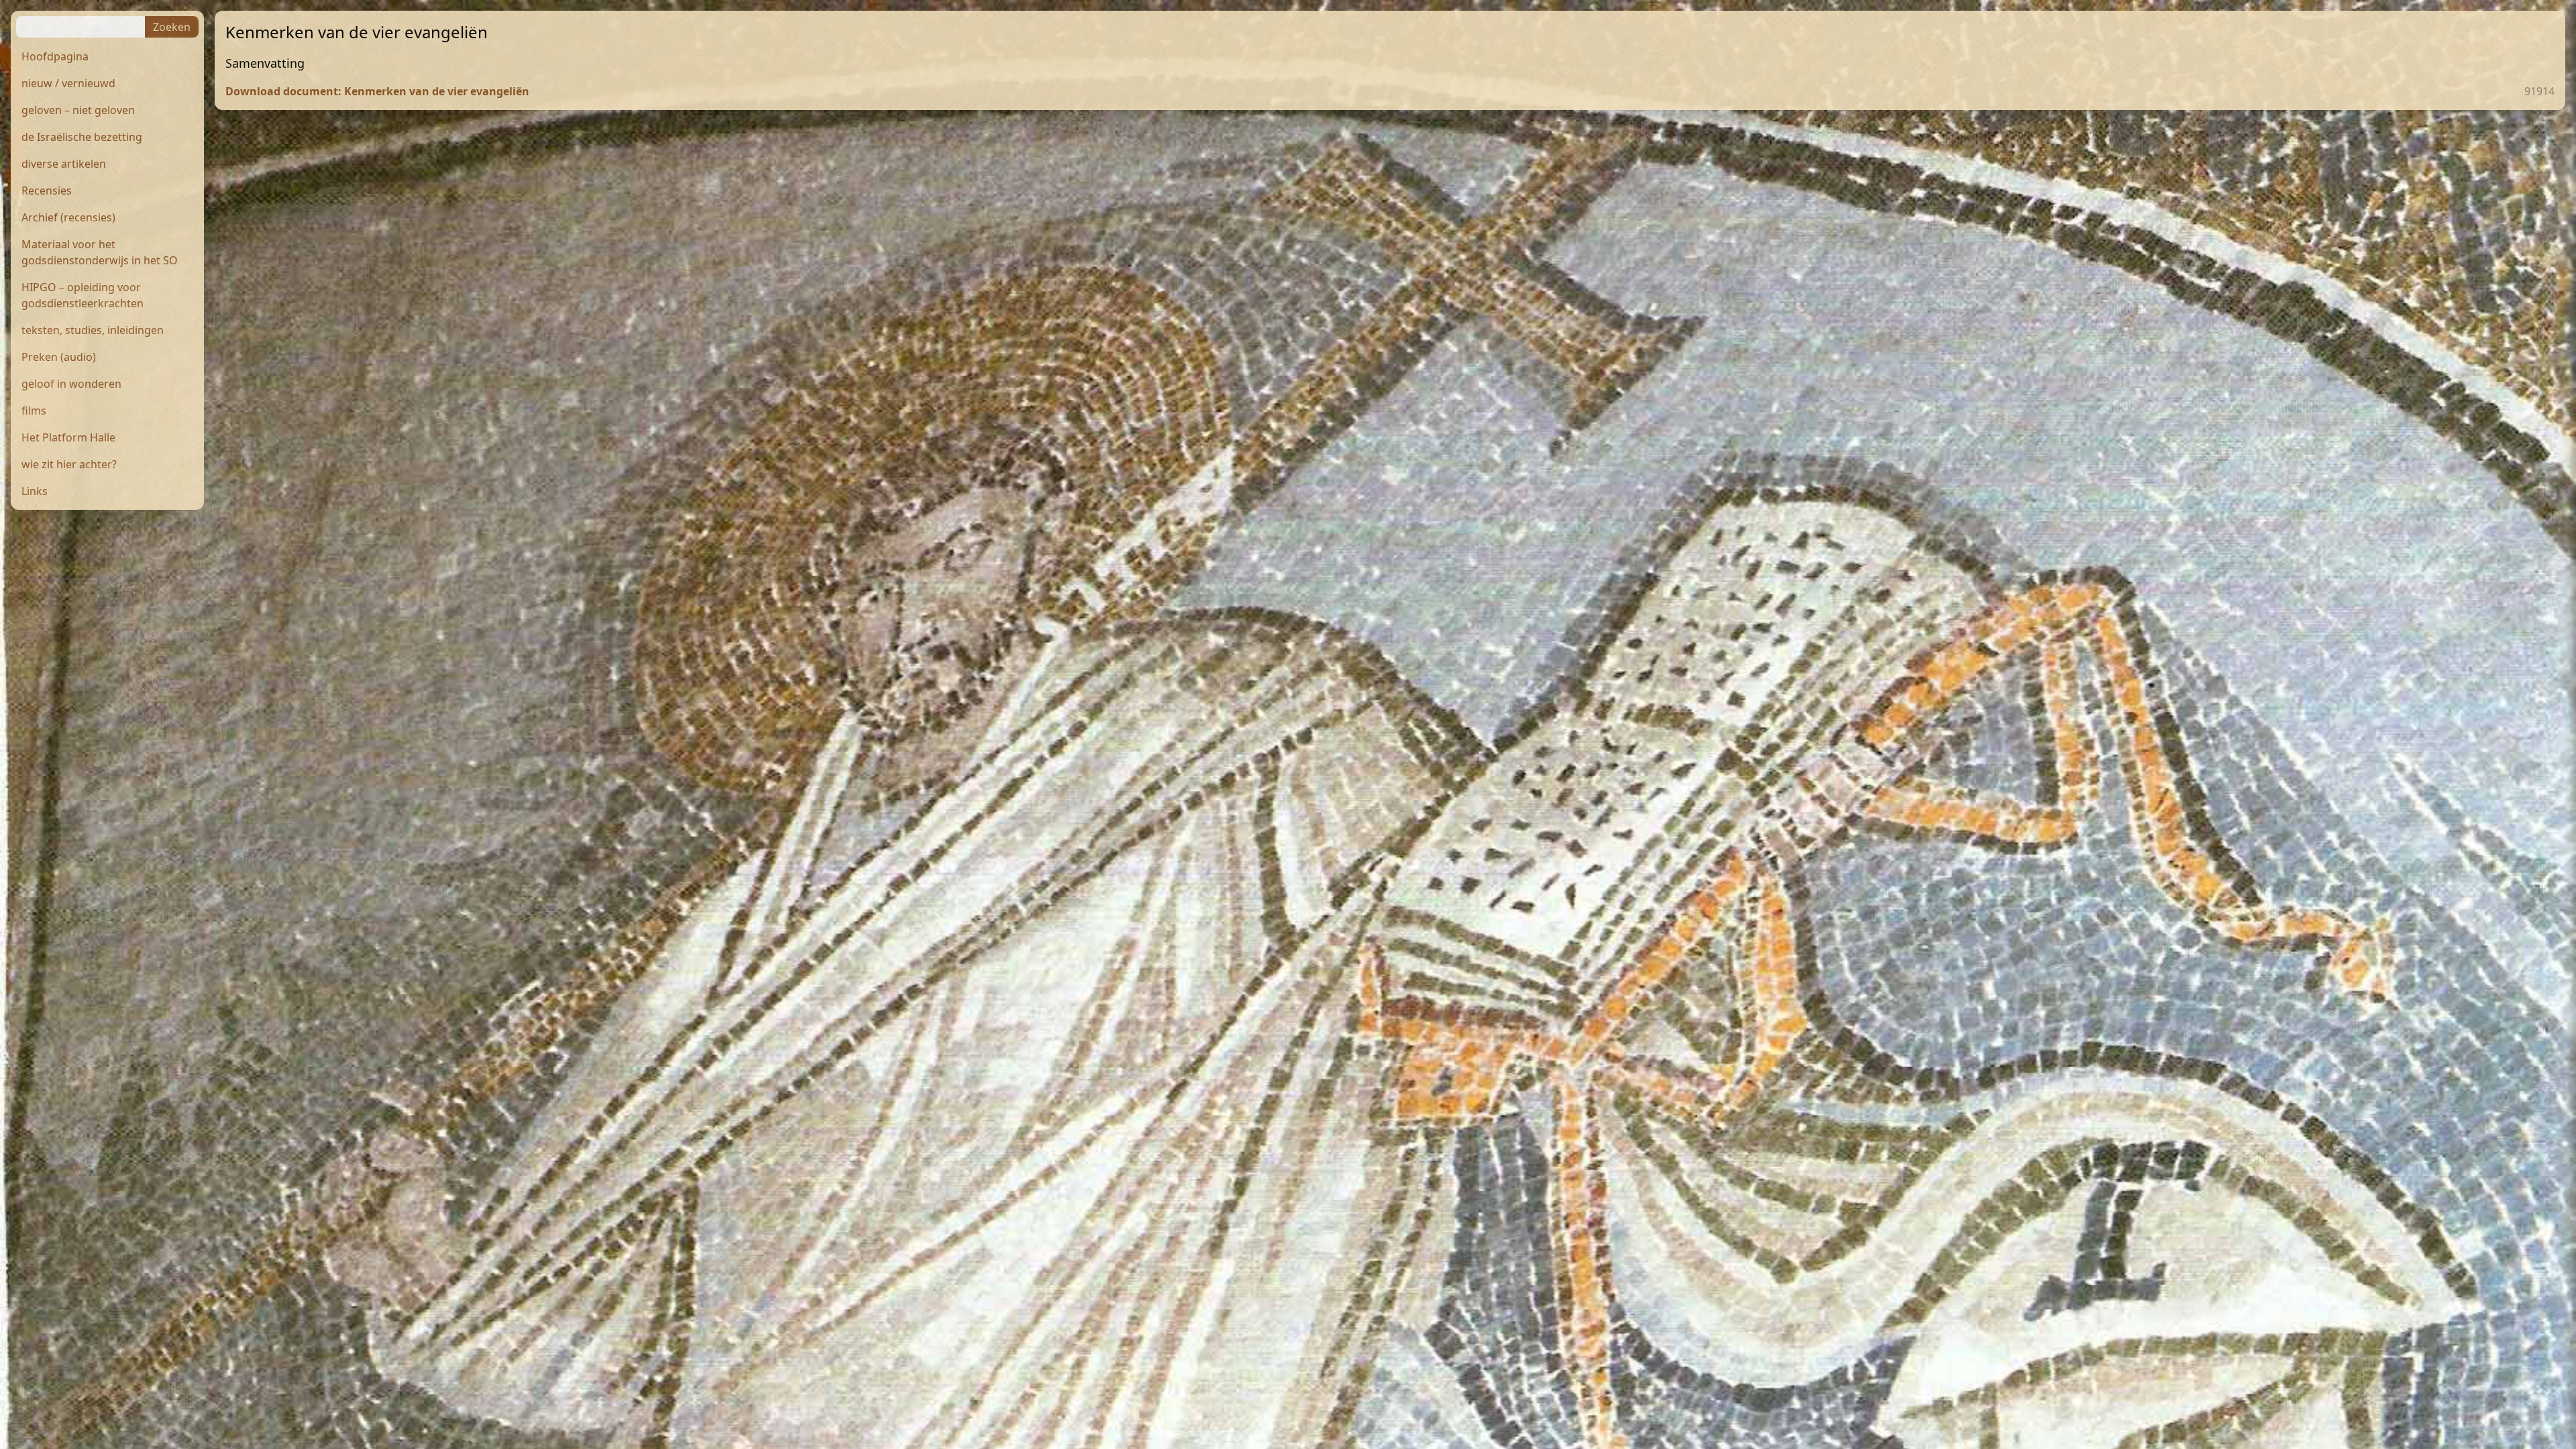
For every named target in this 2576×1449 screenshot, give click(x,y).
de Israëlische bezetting (82, 137)
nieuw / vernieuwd (68, 83)
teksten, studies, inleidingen (93, 330)
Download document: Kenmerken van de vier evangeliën (377, 91)
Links (35, 491)
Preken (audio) (59, 357)
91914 (2539, 91)
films (34, 411)
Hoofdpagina (55, 56)
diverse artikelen (64, 164)
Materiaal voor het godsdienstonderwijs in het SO (100, 252)
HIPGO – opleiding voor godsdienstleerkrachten (83, 295)
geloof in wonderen (71, 384)
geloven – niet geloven (78, 110)
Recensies (47, 191)
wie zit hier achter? (69, 464)
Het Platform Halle (68, 437)
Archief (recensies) (68, 217)
